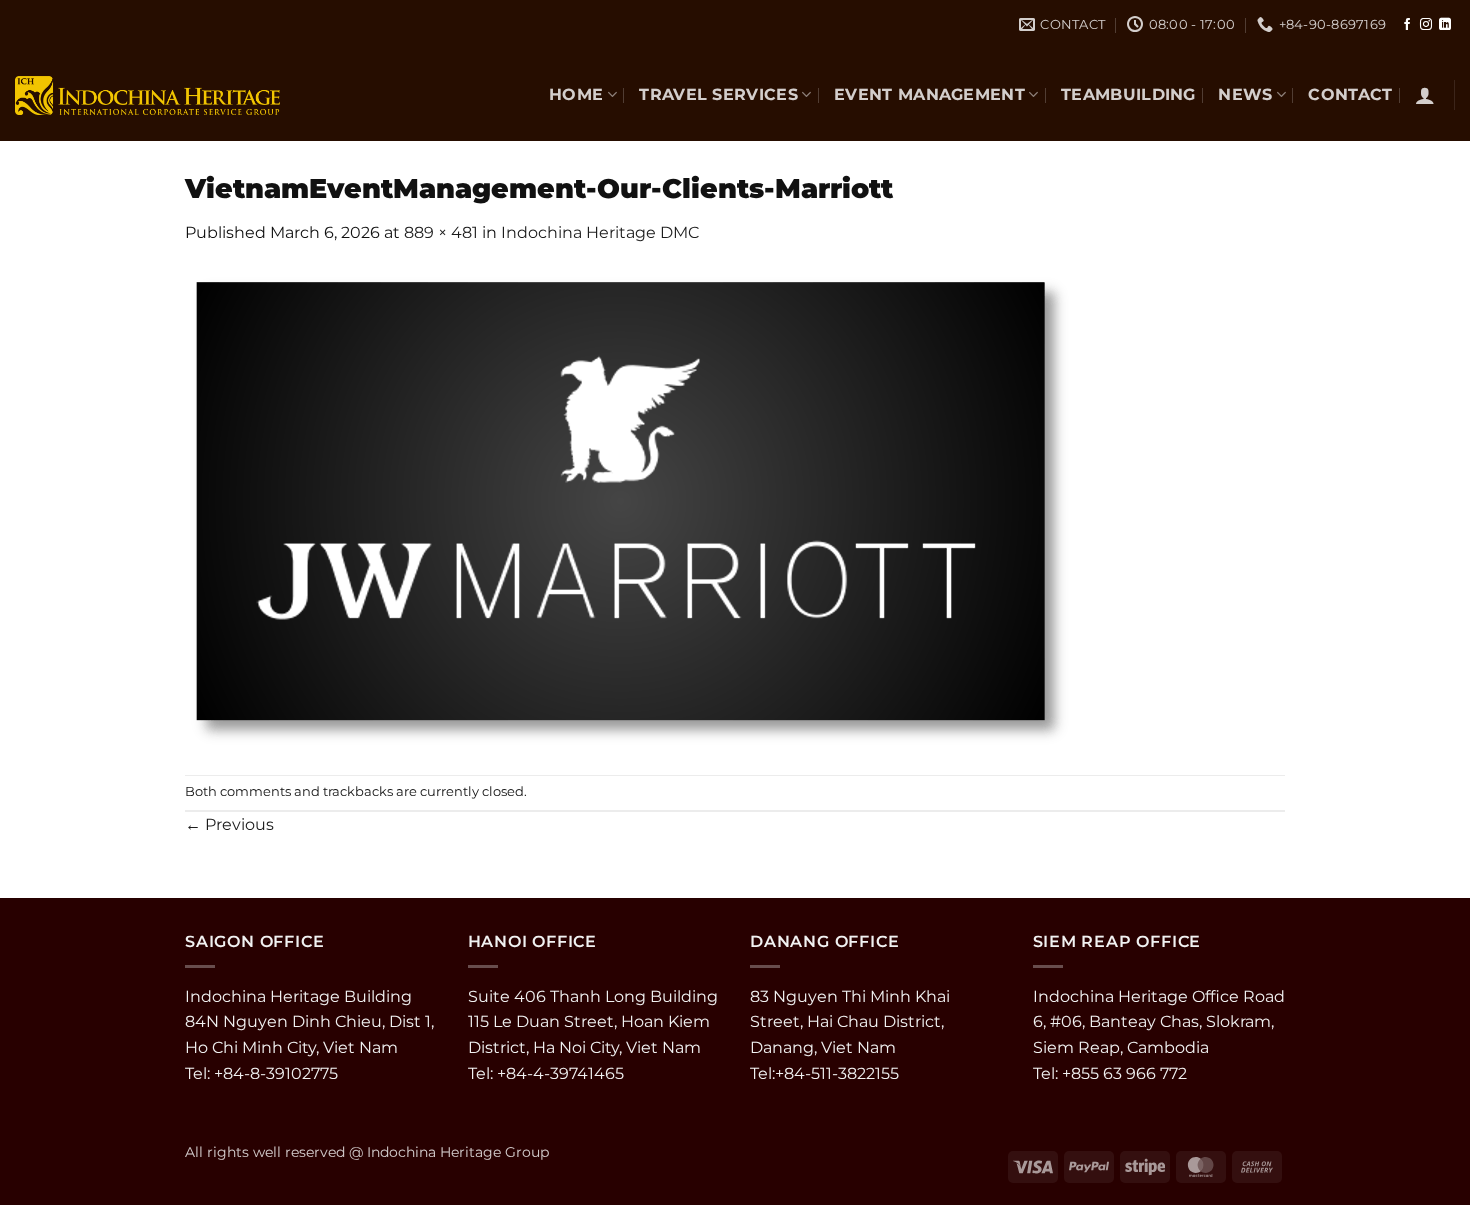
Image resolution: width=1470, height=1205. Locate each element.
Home (576, 94)
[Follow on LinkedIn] (1445, 25)
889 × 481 (441, 232)
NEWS (1245, 94)
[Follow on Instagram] (1426, 25)
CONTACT (1350, 94)
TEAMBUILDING (1128, 94)
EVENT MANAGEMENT (929, 94)
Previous (229, 824)
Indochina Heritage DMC (600, 232)
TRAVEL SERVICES (718, 94)
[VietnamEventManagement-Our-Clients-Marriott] (629, 508)
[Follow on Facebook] (1407, 25)
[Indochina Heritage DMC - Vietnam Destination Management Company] (147, 95)
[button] (1425, 95)
